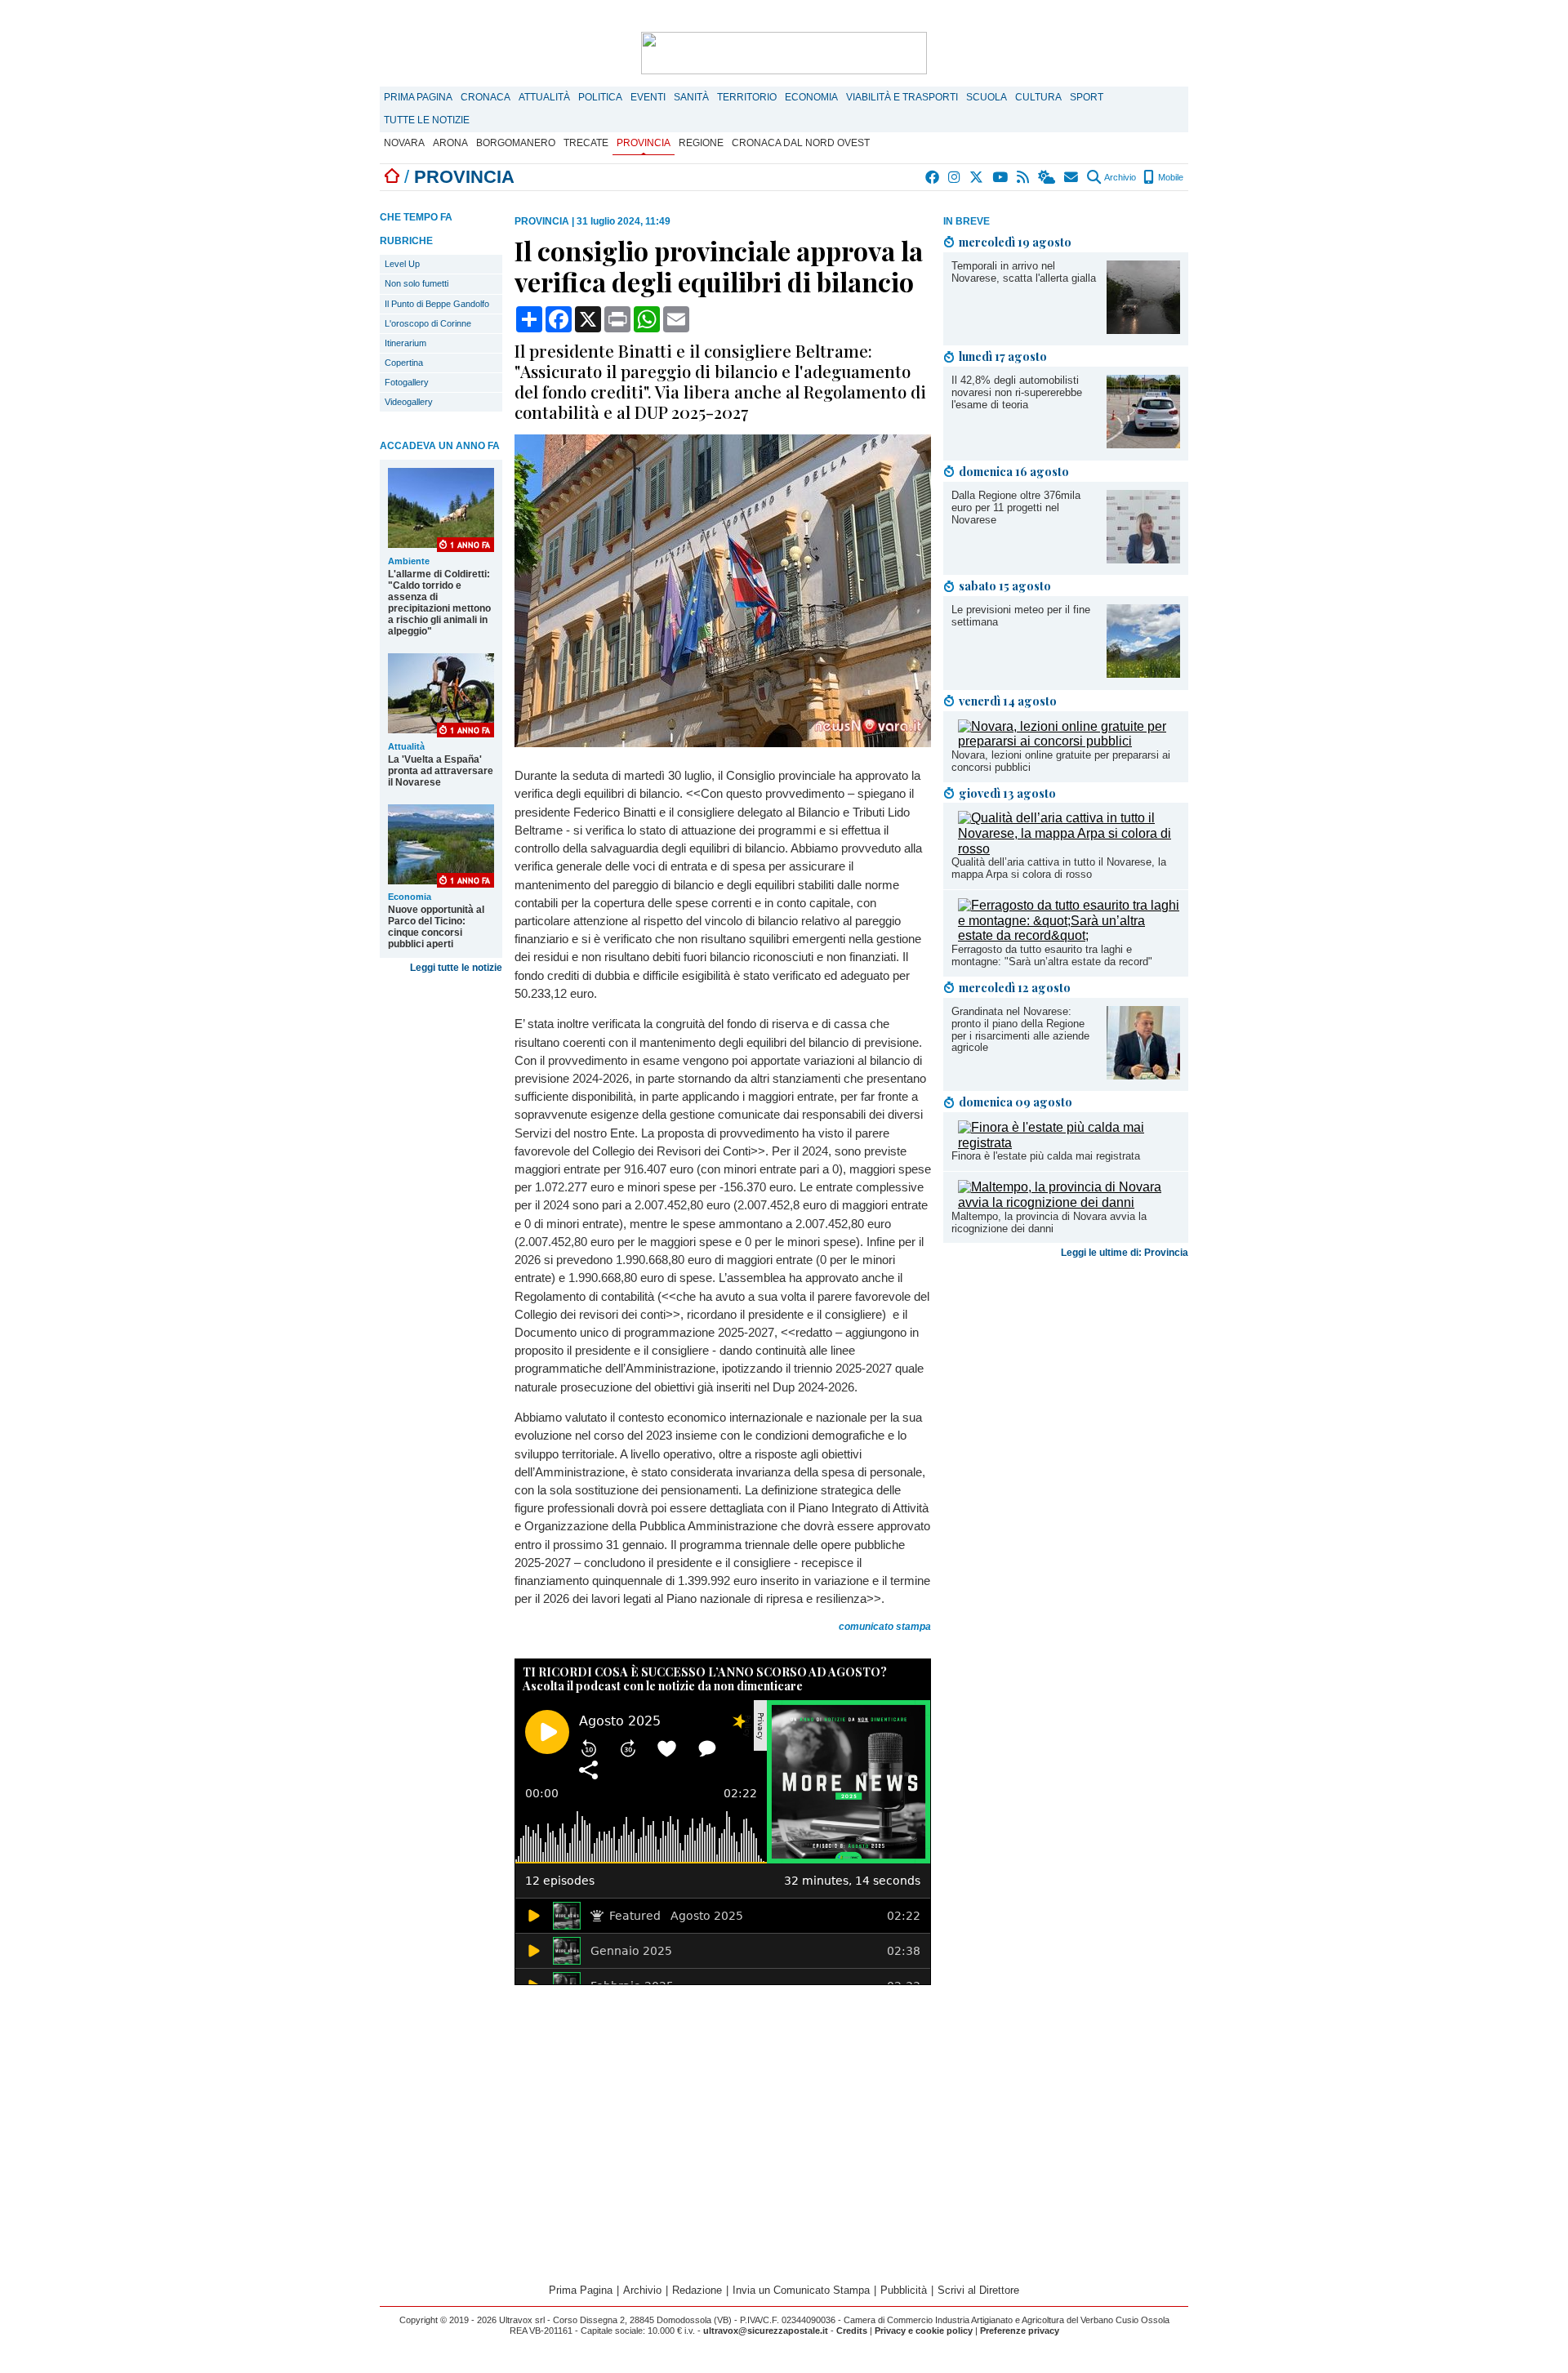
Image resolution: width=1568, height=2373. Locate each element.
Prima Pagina (418, 97)
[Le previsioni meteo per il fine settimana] (1143, 673)
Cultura (1038, 97)
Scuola (987, 97)
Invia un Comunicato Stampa (801, 2290)
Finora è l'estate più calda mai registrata (1046, 1156)
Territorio (747, 97)
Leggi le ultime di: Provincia (1125, 1253)
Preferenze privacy (1020, 2331)
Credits (852, 2331)
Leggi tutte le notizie (456, 968)
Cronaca (486, 97)
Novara (404, 143)
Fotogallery (407, 382)
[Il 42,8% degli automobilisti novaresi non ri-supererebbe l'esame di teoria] (1143, 444)
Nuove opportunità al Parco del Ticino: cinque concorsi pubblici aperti (436, 927)
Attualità (544, 97)
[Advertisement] (1066, 1393)
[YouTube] (1001, 177)
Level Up (402, 264)
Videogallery (409, 402)
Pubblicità (904, 2290)
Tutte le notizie (427, 120)
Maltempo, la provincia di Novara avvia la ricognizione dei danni (1049, 1222)
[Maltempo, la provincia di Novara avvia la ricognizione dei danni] (1069, 1202)
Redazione (697, 2290)
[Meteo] (1047, 177)
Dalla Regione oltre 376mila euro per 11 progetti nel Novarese (1016, 508)
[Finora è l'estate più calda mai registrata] (1069, 1143)
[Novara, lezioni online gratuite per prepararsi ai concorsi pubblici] (1069, 741)
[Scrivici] (1072, 177)
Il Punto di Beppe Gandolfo (437, 304)
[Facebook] (933, 177)
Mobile (1169, 177)
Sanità (691, 97)
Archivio (1119, 177)
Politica (600, 97)
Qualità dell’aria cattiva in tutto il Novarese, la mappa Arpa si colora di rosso (1059, 868)
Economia (811, 97)
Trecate (586, 143)
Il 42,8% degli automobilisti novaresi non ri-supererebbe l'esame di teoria (1017, 392)
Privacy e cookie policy (924, 2331)
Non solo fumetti (416, 283)
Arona (450, 143)
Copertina (404, 363)
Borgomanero (516, 143)
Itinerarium (405, 343)
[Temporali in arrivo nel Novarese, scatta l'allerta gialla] (1143, 329)
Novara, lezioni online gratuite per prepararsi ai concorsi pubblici (1061, 761)
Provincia (644, 143)
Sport (1087, 97)
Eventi (648, 97)
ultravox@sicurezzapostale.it (766, 2331)
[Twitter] (977, 177)
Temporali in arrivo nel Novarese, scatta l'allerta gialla (1024, 272)
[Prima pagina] (392, 177)
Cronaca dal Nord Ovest (801, 143)
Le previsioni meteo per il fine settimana (1021, 616)
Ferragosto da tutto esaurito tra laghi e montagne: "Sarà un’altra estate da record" (1052, 955)
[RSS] (1024, 177)
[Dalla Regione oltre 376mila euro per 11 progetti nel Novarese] (1143, 559)
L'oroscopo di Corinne (428, 323)
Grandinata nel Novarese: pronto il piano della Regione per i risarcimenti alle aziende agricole (1020, 1030)
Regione (701, 143)
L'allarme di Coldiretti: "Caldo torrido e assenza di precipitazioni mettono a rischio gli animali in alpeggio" (439, 603)
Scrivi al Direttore (978, 2290)
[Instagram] (955, 177)
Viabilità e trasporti (902, 97)
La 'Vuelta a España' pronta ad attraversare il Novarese (441, 771)
